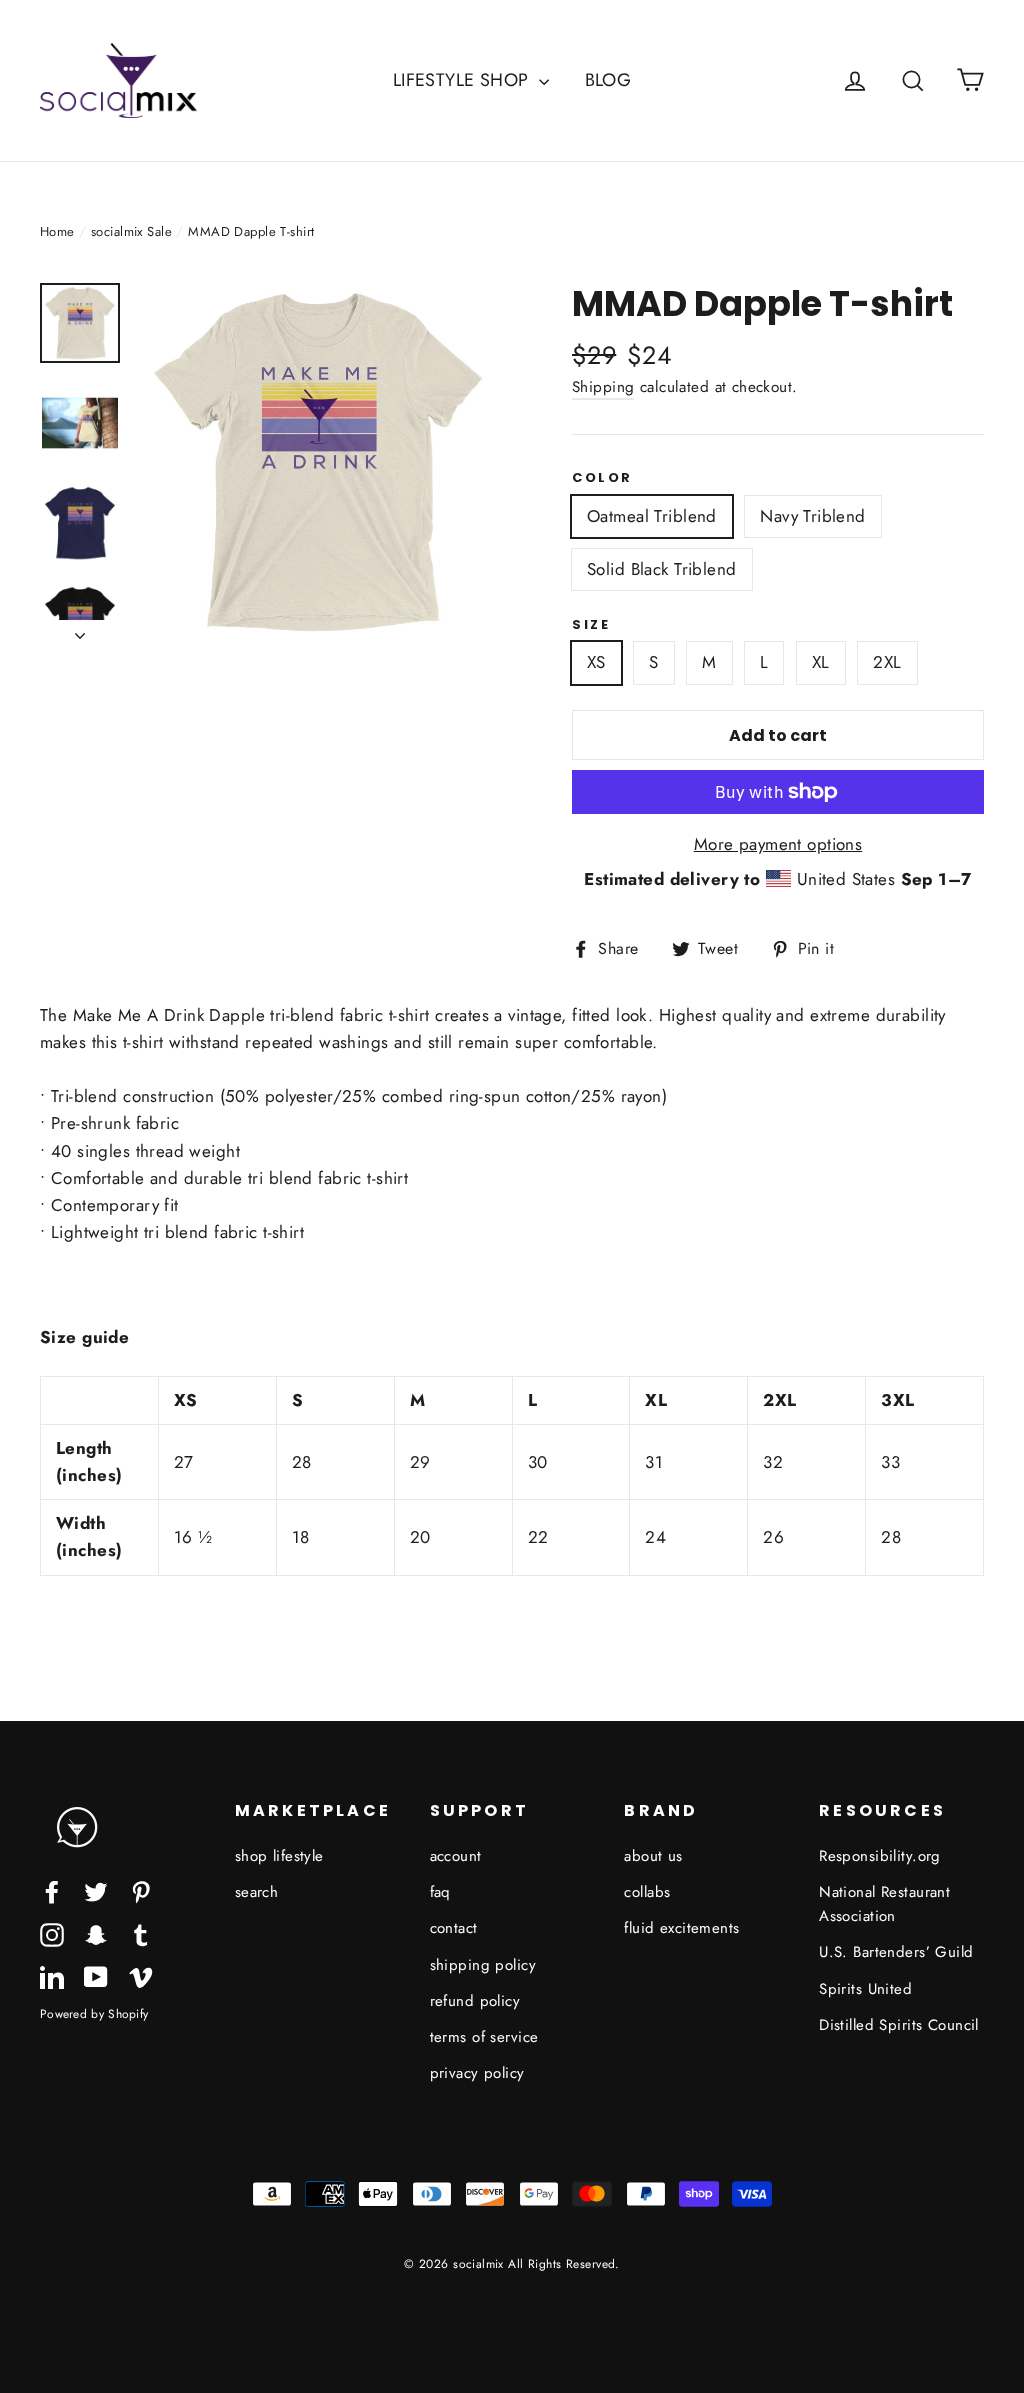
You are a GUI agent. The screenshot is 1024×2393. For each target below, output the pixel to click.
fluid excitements (681, 1928)
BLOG (608, 80)
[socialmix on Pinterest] (141, 1890)
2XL (887, 662)
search (257, 1892)
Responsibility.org (880, 1856)
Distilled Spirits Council (899, 2025)
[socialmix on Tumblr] (141, 1933)
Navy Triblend (813, 516)
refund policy (475, 2001)
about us (653, 1856)
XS (596, 662)
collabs (647, 1892)
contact (454, 1928)
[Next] (80, 630)
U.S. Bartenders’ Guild (896, 1952)
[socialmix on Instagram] (52, 1933)
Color (602, 478)
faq (440, 1892)
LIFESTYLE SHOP (463, 80)
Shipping (603, 387)
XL (821, 662)
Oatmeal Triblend (652, 516)
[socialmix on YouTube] (96, 1975)
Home (57, 231)
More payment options (778, 844)
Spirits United (865, 1989)
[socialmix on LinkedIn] (52, 1975)
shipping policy (483, 1965)
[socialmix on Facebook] (52, 1890)
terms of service (484, 2037)
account (456, 1856)
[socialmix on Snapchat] (96, 1933)
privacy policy (477, 2073)
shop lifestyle (279, 1856)
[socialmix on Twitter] (96, 1890)
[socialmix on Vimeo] (141, 1975)
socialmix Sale (131, 231)
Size (591, 625)
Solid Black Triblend (662, 569)
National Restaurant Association (884, 1904)
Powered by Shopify (94, 2013)
